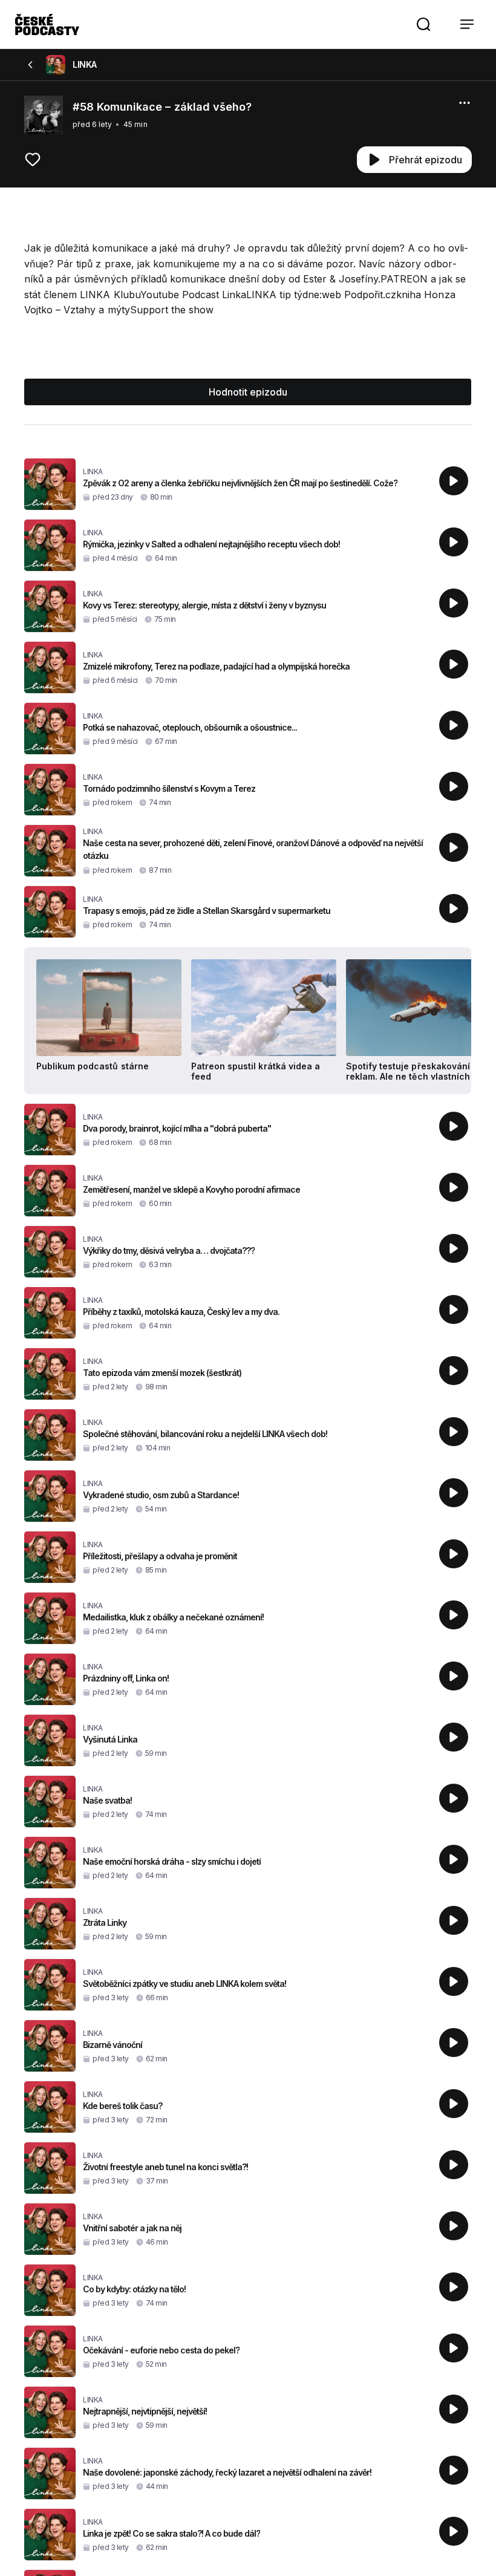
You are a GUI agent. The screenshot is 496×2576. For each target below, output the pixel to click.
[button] (423, 24)
